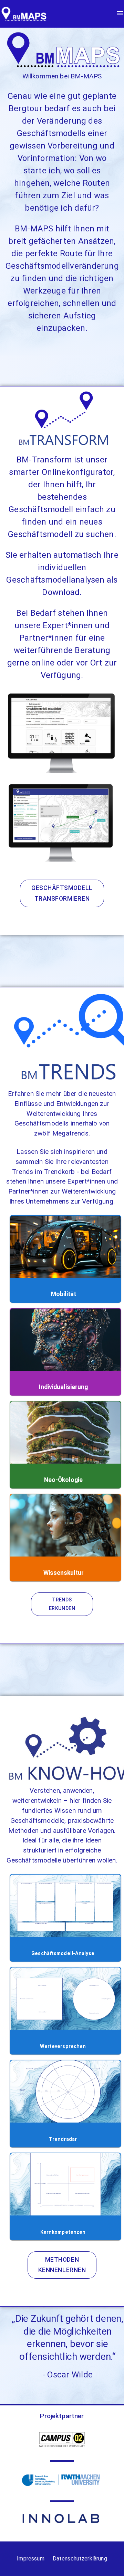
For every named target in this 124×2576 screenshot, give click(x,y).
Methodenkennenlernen (62, 2265)
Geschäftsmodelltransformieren (62, 893)
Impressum (30, 2559)
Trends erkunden (62, 1604)
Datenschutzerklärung (80, 2559)
